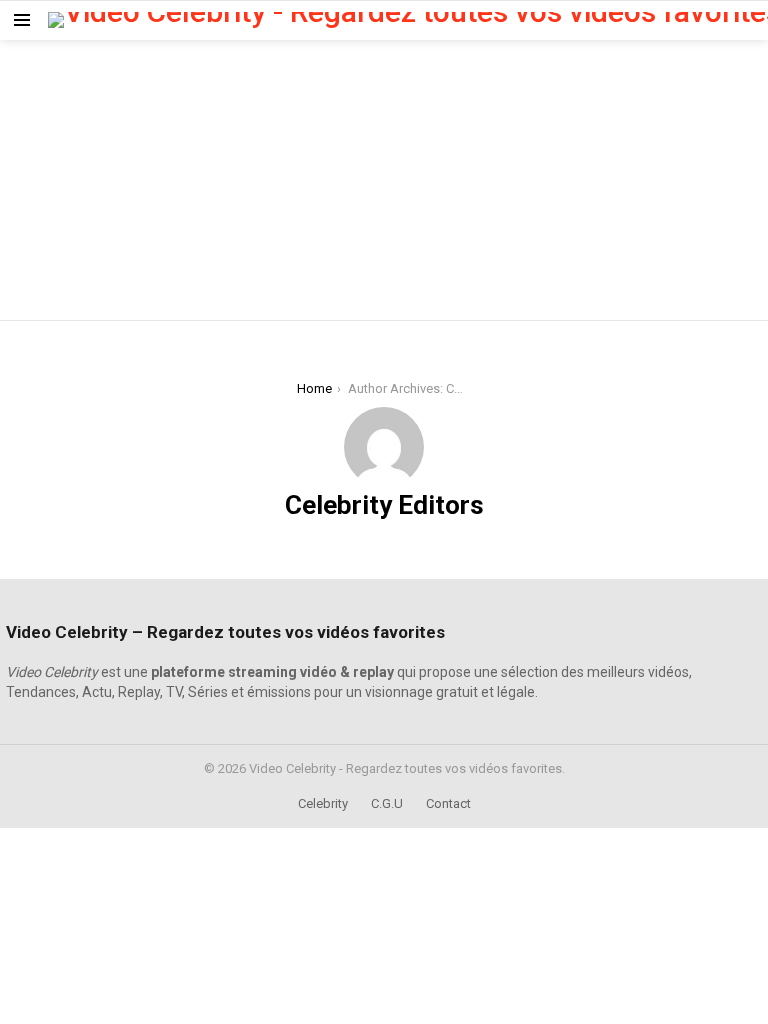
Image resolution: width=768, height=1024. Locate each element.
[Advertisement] (384, 180)
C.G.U (387, 803)
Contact (448, 803)
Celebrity (323, 803)
